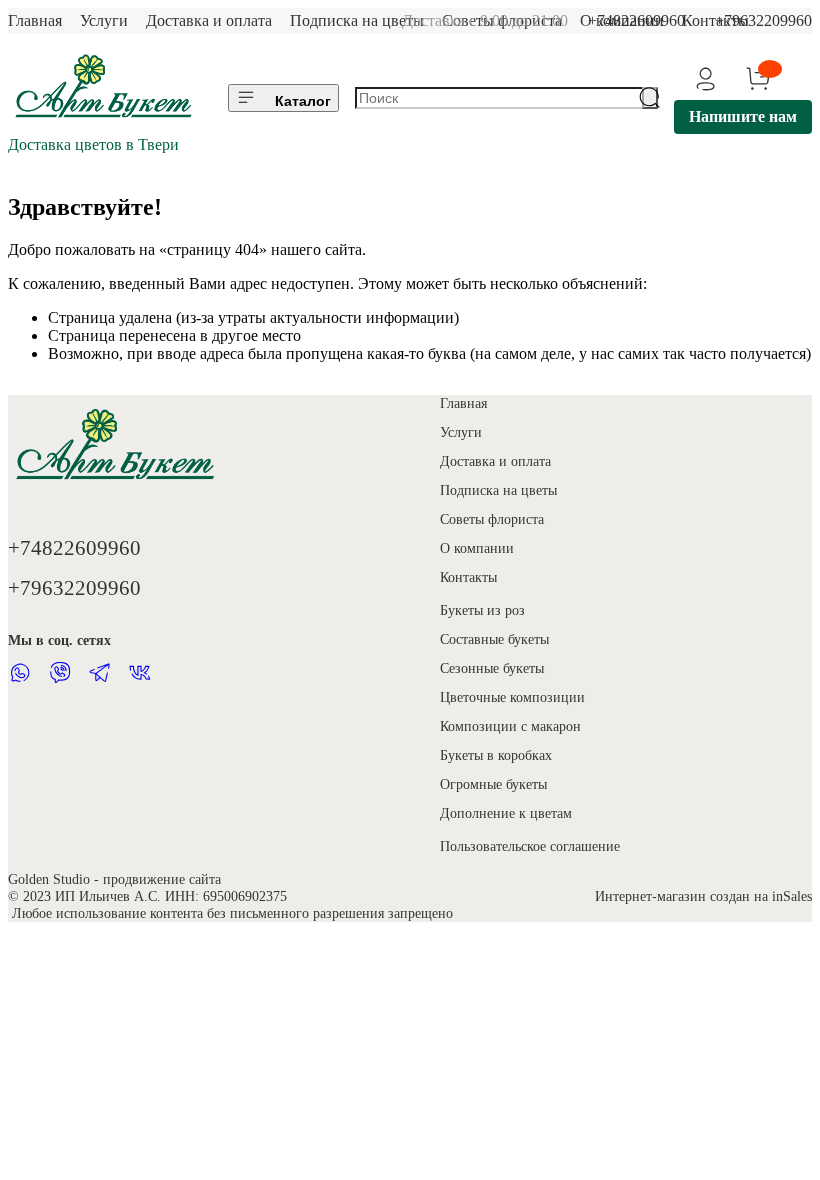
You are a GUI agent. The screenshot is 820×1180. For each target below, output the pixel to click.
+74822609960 (636, 20)
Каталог (303, 101)
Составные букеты (494, 639)
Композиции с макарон (510, 726)
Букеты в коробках (496, 755)
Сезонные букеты (492, 668)
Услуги (104, 20)
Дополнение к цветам (506, 813)
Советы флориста (492, 519)
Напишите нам (743, 116)
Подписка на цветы (357, 20)
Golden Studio (49, 879)
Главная (35, 20)
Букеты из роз (482, 610)
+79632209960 (763, 20)
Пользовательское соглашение (530, 846)
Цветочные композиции (512, 697)
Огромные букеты (493, 784)
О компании (477, 548)
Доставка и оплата (209, 20)
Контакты (468, 577)
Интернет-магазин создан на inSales (703, 896)
